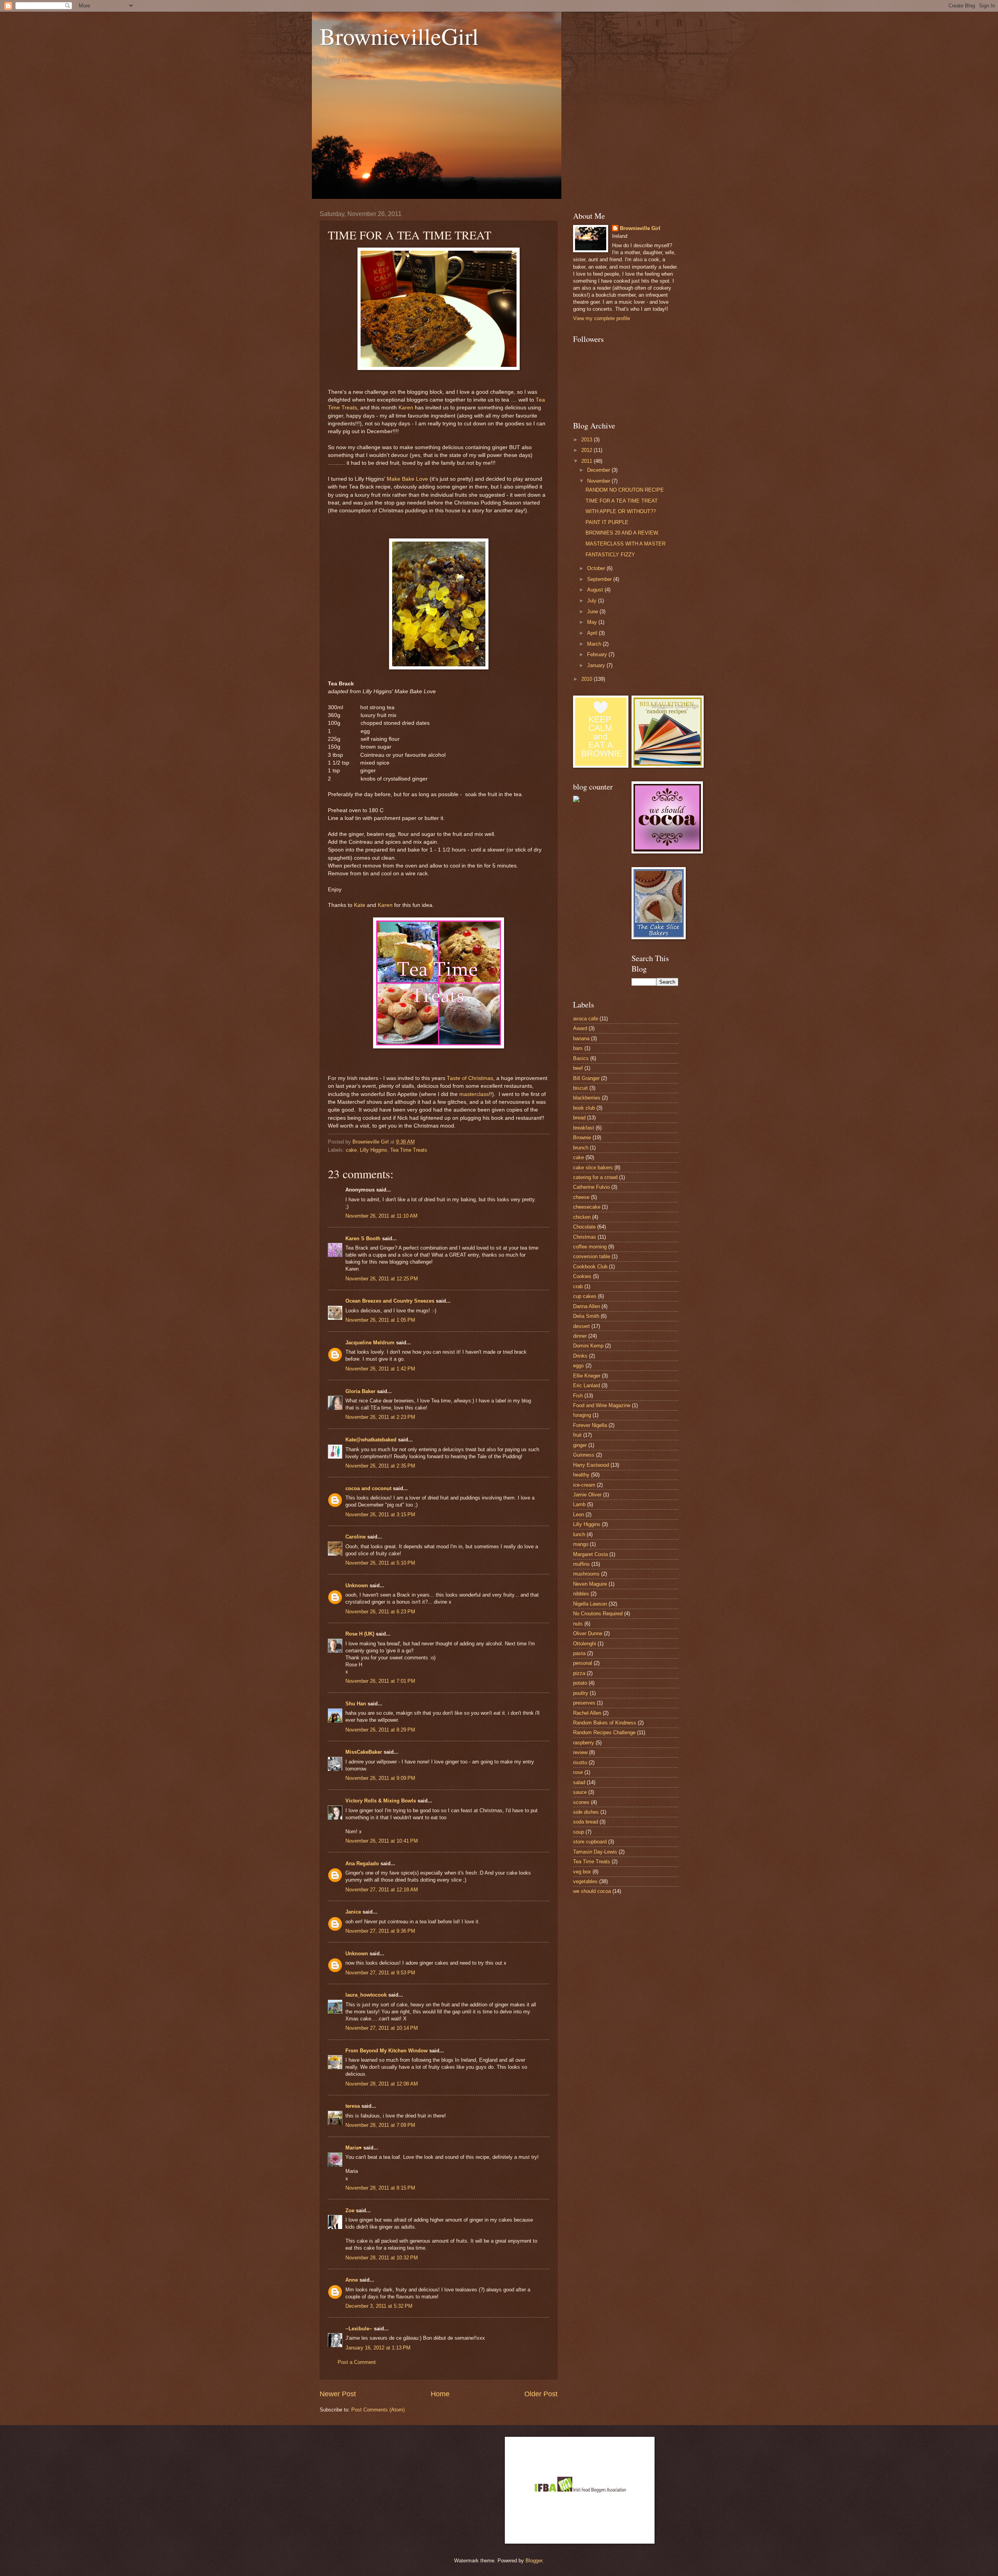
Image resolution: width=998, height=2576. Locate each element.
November (599, 481)
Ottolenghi (585, 1644)
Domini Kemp (588, 1346)
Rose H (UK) (360, 1634)
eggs (579, 1366)
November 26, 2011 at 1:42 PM (380, 1369)
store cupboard (590, 1842)
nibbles (581, 1594)
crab (578, 1286)
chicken (582, 1217)
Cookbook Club (590, 1267)
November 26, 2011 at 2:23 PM (380, 1417)
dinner (580, 1336)
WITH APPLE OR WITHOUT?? (621, 511)
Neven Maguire (590, 1584)
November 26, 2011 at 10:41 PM (382, 1841)
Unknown (357, 1585)
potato (580, 1683)
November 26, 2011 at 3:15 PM (380, 1515)
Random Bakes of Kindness (605, 1723)
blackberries (587, 1098)
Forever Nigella (590, 1425)
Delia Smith (586, 1316)
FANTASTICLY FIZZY (610, 555)
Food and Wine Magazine (602, 1405)
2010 (587, 679)
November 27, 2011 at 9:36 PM (380, 1931)
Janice (353, 1912)
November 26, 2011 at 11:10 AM (381, 1216)
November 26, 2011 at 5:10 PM (380, 1563)
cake (351, 1150)
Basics (581, 1058)
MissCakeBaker (364, 1752)
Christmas (585, 1237)
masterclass (474, 1094)
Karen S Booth (363, 1238)
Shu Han (356, 1704)
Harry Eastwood (591, 1465)
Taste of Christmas (470, 1078)
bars (578, 1048)
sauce (580, 1792)
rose (578, 1772)
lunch (579, 1534)
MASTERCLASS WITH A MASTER (626, 544)
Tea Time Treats (409, 1150)
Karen (406, 408)
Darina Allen (587, 1306)
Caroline (356, 1537)
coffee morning (590, 1247)
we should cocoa (592, 1891)
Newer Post (338, 2394)
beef (578, 1068)
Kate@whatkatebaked (371, 1440)
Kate (360, 905)
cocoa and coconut (369, 1488)
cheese (581, 1197)
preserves (584, 1703)
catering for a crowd (595, 1177)
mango (581, 1544)
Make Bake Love (407, 479)
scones (581, 1802)
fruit (577, 1435)
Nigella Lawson (590, 1604)
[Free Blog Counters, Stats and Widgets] (576, 800)
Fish (578, 1396)
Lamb (579, 1504)
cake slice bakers (593, 1168)
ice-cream (584, 1485)
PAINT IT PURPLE (607, 522)
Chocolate (584, 1227)
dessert (581, 1326)
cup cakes (585, 1296)
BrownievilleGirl (399, 36)
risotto (580, 1762)
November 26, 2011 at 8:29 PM (380, 1730)
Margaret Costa (590, 1554)
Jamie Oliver (587, 1495)
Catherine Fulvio (591, 1187)
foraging (582, 1415)
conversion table (592, 1256)
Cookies (582, 1276)
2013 (587, 440)
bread (579, 1118)
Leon (579, 1515)
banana (581, 1038)
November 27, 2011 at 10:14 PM (382, 2028)
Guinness (584, 1455)
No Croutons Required (598, 1614)
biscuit (580, 1088)
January (597, 665)
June (593, 612)
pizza (579, 1673)
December (599, 470)
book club (584, 1108)
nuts (578, 1624)
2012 (587, 450)
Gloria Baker (360, 1391)
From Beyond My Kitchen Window (387, 2051)
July (593, 601)
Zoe (350, 2210)
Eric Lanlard (587, 1385)
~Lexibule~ (359, 2329)
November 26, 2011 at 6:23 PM (380, 1612)
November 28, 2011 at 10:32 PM (382, 2258)
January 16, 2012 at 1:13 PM (378, 2348)
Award (580, 1028)
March (595, 644)
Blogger (534, 2561)
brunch (581, 1148)
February (598, 654)
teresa (353, 2106)
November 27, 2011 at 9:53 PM (380, 1973)
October (597, 568)
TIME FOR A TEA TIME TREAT (622, 501)
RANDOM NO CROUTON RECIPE (625, 490)
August (596, 590)
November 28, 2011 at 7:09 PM (380, 2125)
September (600, 579)
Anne (352, 2280)
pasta (579, 1653)
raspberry (584, 1743)
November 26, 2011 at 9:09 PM (380, 1778)
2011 (587, 461)
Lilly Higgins (373, 1150)
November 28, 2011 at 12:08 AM (382, 2084)
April (593, 633)
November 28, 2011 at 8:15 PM (380, 2188)
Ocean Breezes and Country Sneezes (390, 1301)
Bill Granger (586, 1078)
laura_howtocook (366, 1995)
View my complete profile (602, 318)
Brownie (582, 1138)
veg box (582, 1872)
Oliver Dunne (588, 1633)
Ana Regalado (362, 1863)
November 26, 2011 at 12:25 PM (382, 1279)
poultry (581, 1693)
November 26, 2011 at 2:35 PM (380, 1466)
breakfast (584, 1128)
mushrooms (586, 1574)
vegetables (585, 1881)
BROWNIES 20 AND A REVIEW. (622, 533)
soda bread (586, 1822)
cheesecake (587, 1207)
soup (579, 1832)
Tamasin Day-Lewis (595, 1852)
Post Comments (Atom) (378, 2410)
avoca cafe (586, 1019)
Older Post (541, 2394)
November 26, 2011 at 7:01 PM (380, 1681)
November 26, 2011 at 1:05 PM (380, 1320)
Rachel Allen (587, 1713)
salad (579, 1782)
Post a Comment (357, 2362)
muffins (581, 1564)
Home (440, 2394)
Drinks (580, 1356)
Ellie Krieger (587, 1376)
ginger (580, 1445)
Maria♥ (354, 2148)
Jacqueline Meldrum (370, 1343)
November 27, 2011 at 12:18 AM (382, 1890)
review (580, 1752)
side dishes (586, 1812)
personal (583, 1663)
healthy (581, 1475)
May (593, 622)
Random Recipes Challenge (604, 1732)
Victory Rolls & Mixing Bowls (381, 1801)
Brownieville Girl (640, 228)
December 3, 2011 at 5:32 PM (379, 2306)
